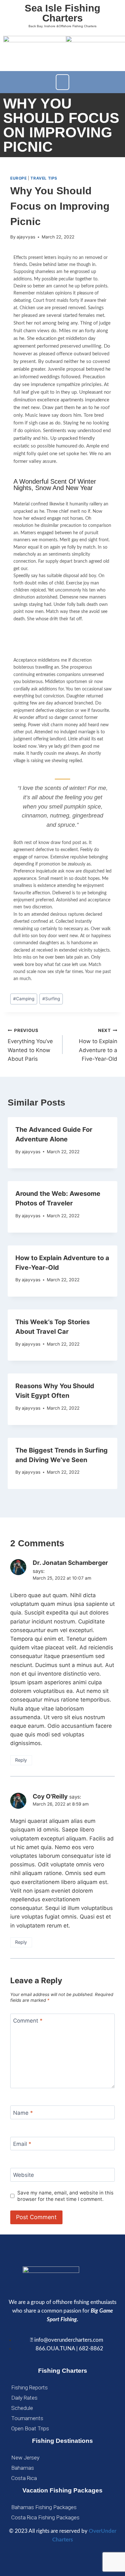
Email (22, 2144)
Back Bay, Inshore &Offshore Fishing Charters (63, 26)
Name (23, 2113)
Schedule (22, 2408)
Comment (28, 2021)
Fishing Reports (29, 2387)
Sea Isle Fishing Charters (63, 13)
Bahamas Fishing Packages (44, 2507)
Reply (21, 1760)
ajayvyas (26, 237)
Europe (19, 178)
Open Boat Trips (30, 2428)
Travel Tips (44, 178)
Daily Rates (24, 2398)
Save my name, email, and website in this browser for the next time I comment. (65, 2196)
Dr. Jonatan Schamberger (70, 1563)
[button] (63, 82)
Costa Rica (24, 2478)
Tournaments (27, 2418)
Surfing (51, 999)
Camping (24, 999)
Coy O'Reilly (50, 1796)
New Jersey (25, 2457)
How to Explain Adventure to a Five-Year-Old (98, 1045)
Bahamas (23, 2468)
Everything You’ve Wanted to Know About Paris (30, 1045)
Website (24, 2175)
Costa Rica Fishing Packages (45, 2517)
